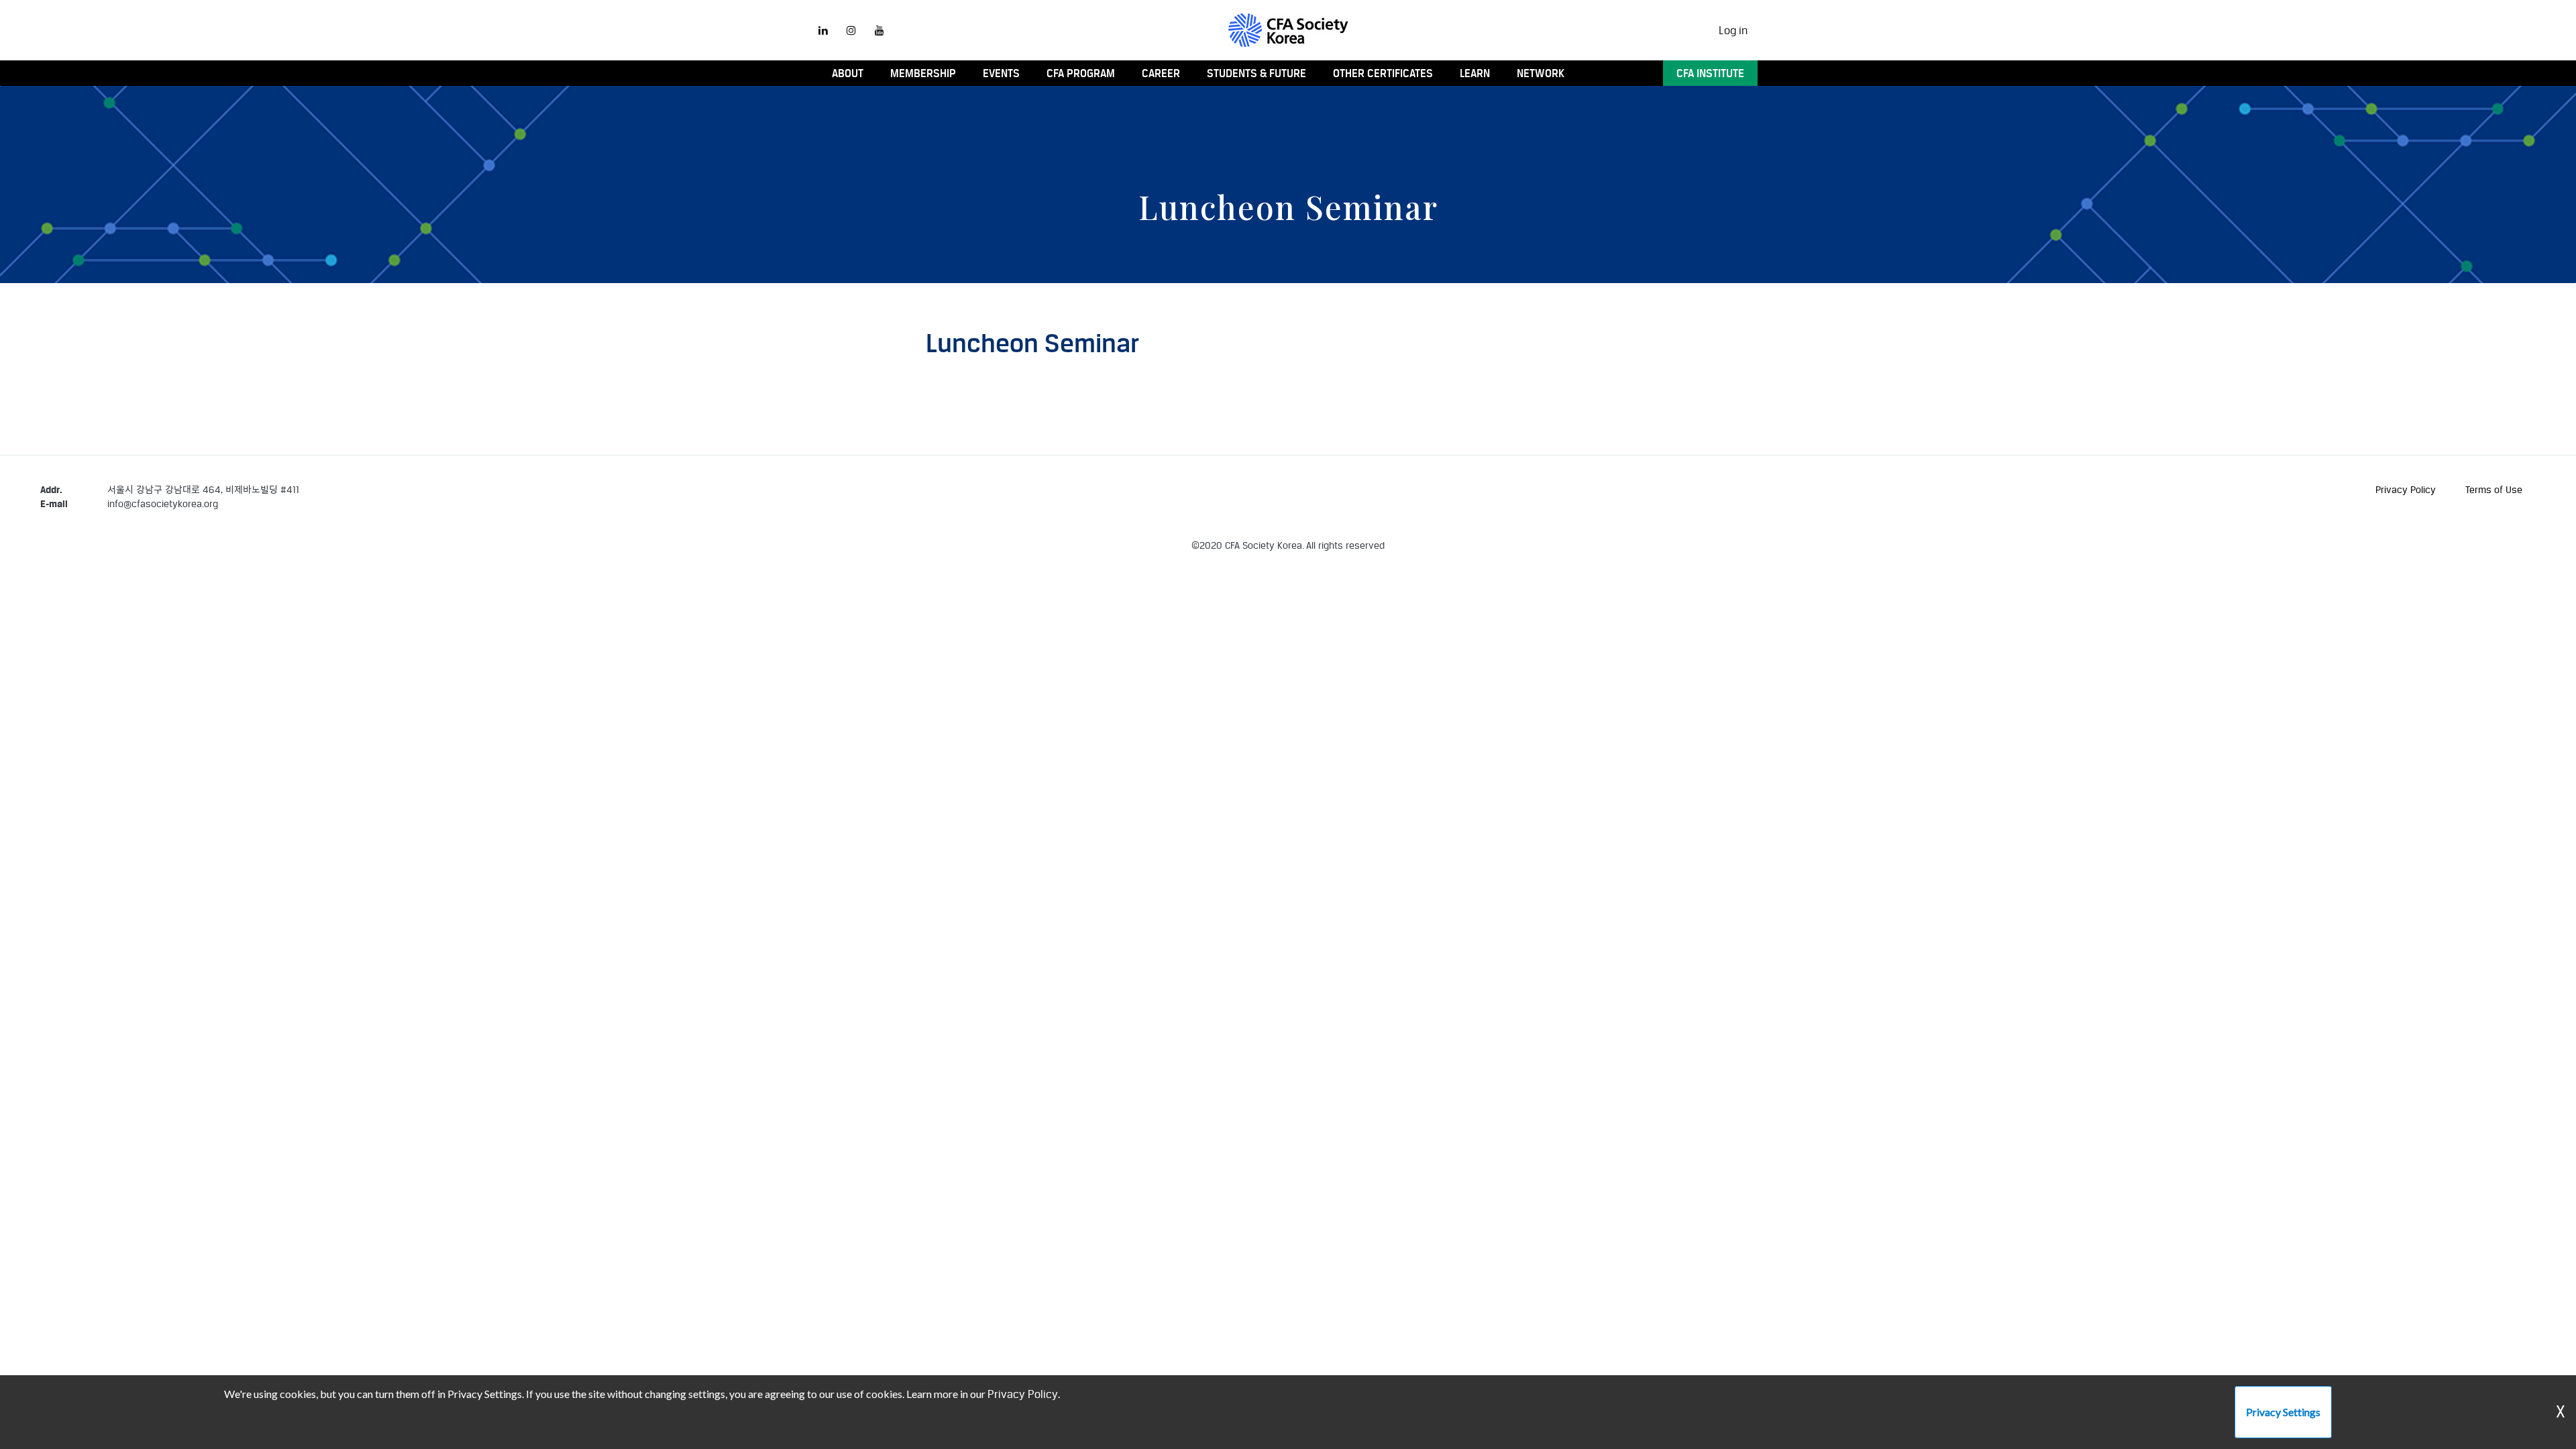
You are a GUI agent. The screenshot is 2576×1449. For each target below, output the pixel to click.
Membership (923, 73)
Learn (1475, 73)
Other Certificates (1383, 73)
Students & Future (1256, 73)
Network (1541, 73)
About (848, 73)
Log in (1733, 30)
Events (1001, 73)
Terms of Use (2494, 489)
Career (1161, 73)
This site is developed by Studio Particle (126, 560)
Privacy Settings (2283, 1412)
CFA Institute (1710, 73)
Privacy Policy (2406, 489)
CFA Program (1081, 73)
